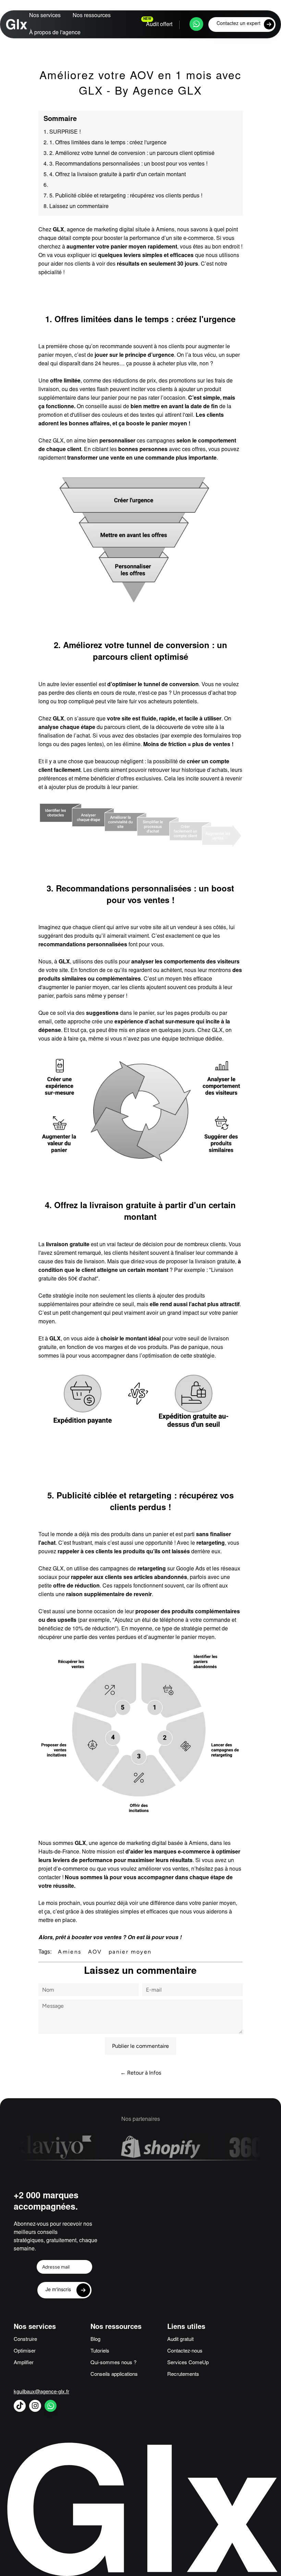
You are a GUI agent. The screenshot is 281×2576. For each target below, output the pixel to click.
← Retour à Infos (141, 2073)
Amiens (70, 1952)
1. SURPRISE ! (62, 132)
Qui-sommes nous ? (113, 2363)
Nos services (45, 16)
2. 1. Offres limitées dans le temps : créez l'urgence (105, 143)
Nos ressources (92, 16)
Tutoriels (100, 2351)
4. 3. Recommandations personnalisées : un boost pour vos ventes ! (125, 164)
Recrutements (183, 2375)
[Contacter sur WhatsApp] (196, 24)
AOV (95, 1952)
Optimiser (25, 2351)
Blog (95, 2340)
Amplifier (24, 2363)
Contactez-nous (185, 2351)
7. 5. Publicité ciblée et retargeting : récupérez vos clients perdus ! (123, 196)
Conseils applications (114, 2375)
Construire (25, 2340)
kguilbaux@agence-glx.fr (41, 2392)
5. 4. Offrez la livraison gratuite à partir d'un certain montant (115, 175)
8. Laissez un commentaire (76, 207)
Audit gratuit (180, 2340)
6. (46, 185)
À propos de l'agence (55, 33)
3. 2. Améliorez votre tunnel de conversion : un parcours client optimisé (129, 154)
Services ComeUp (188, 2363)
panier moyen (130, 1952)
